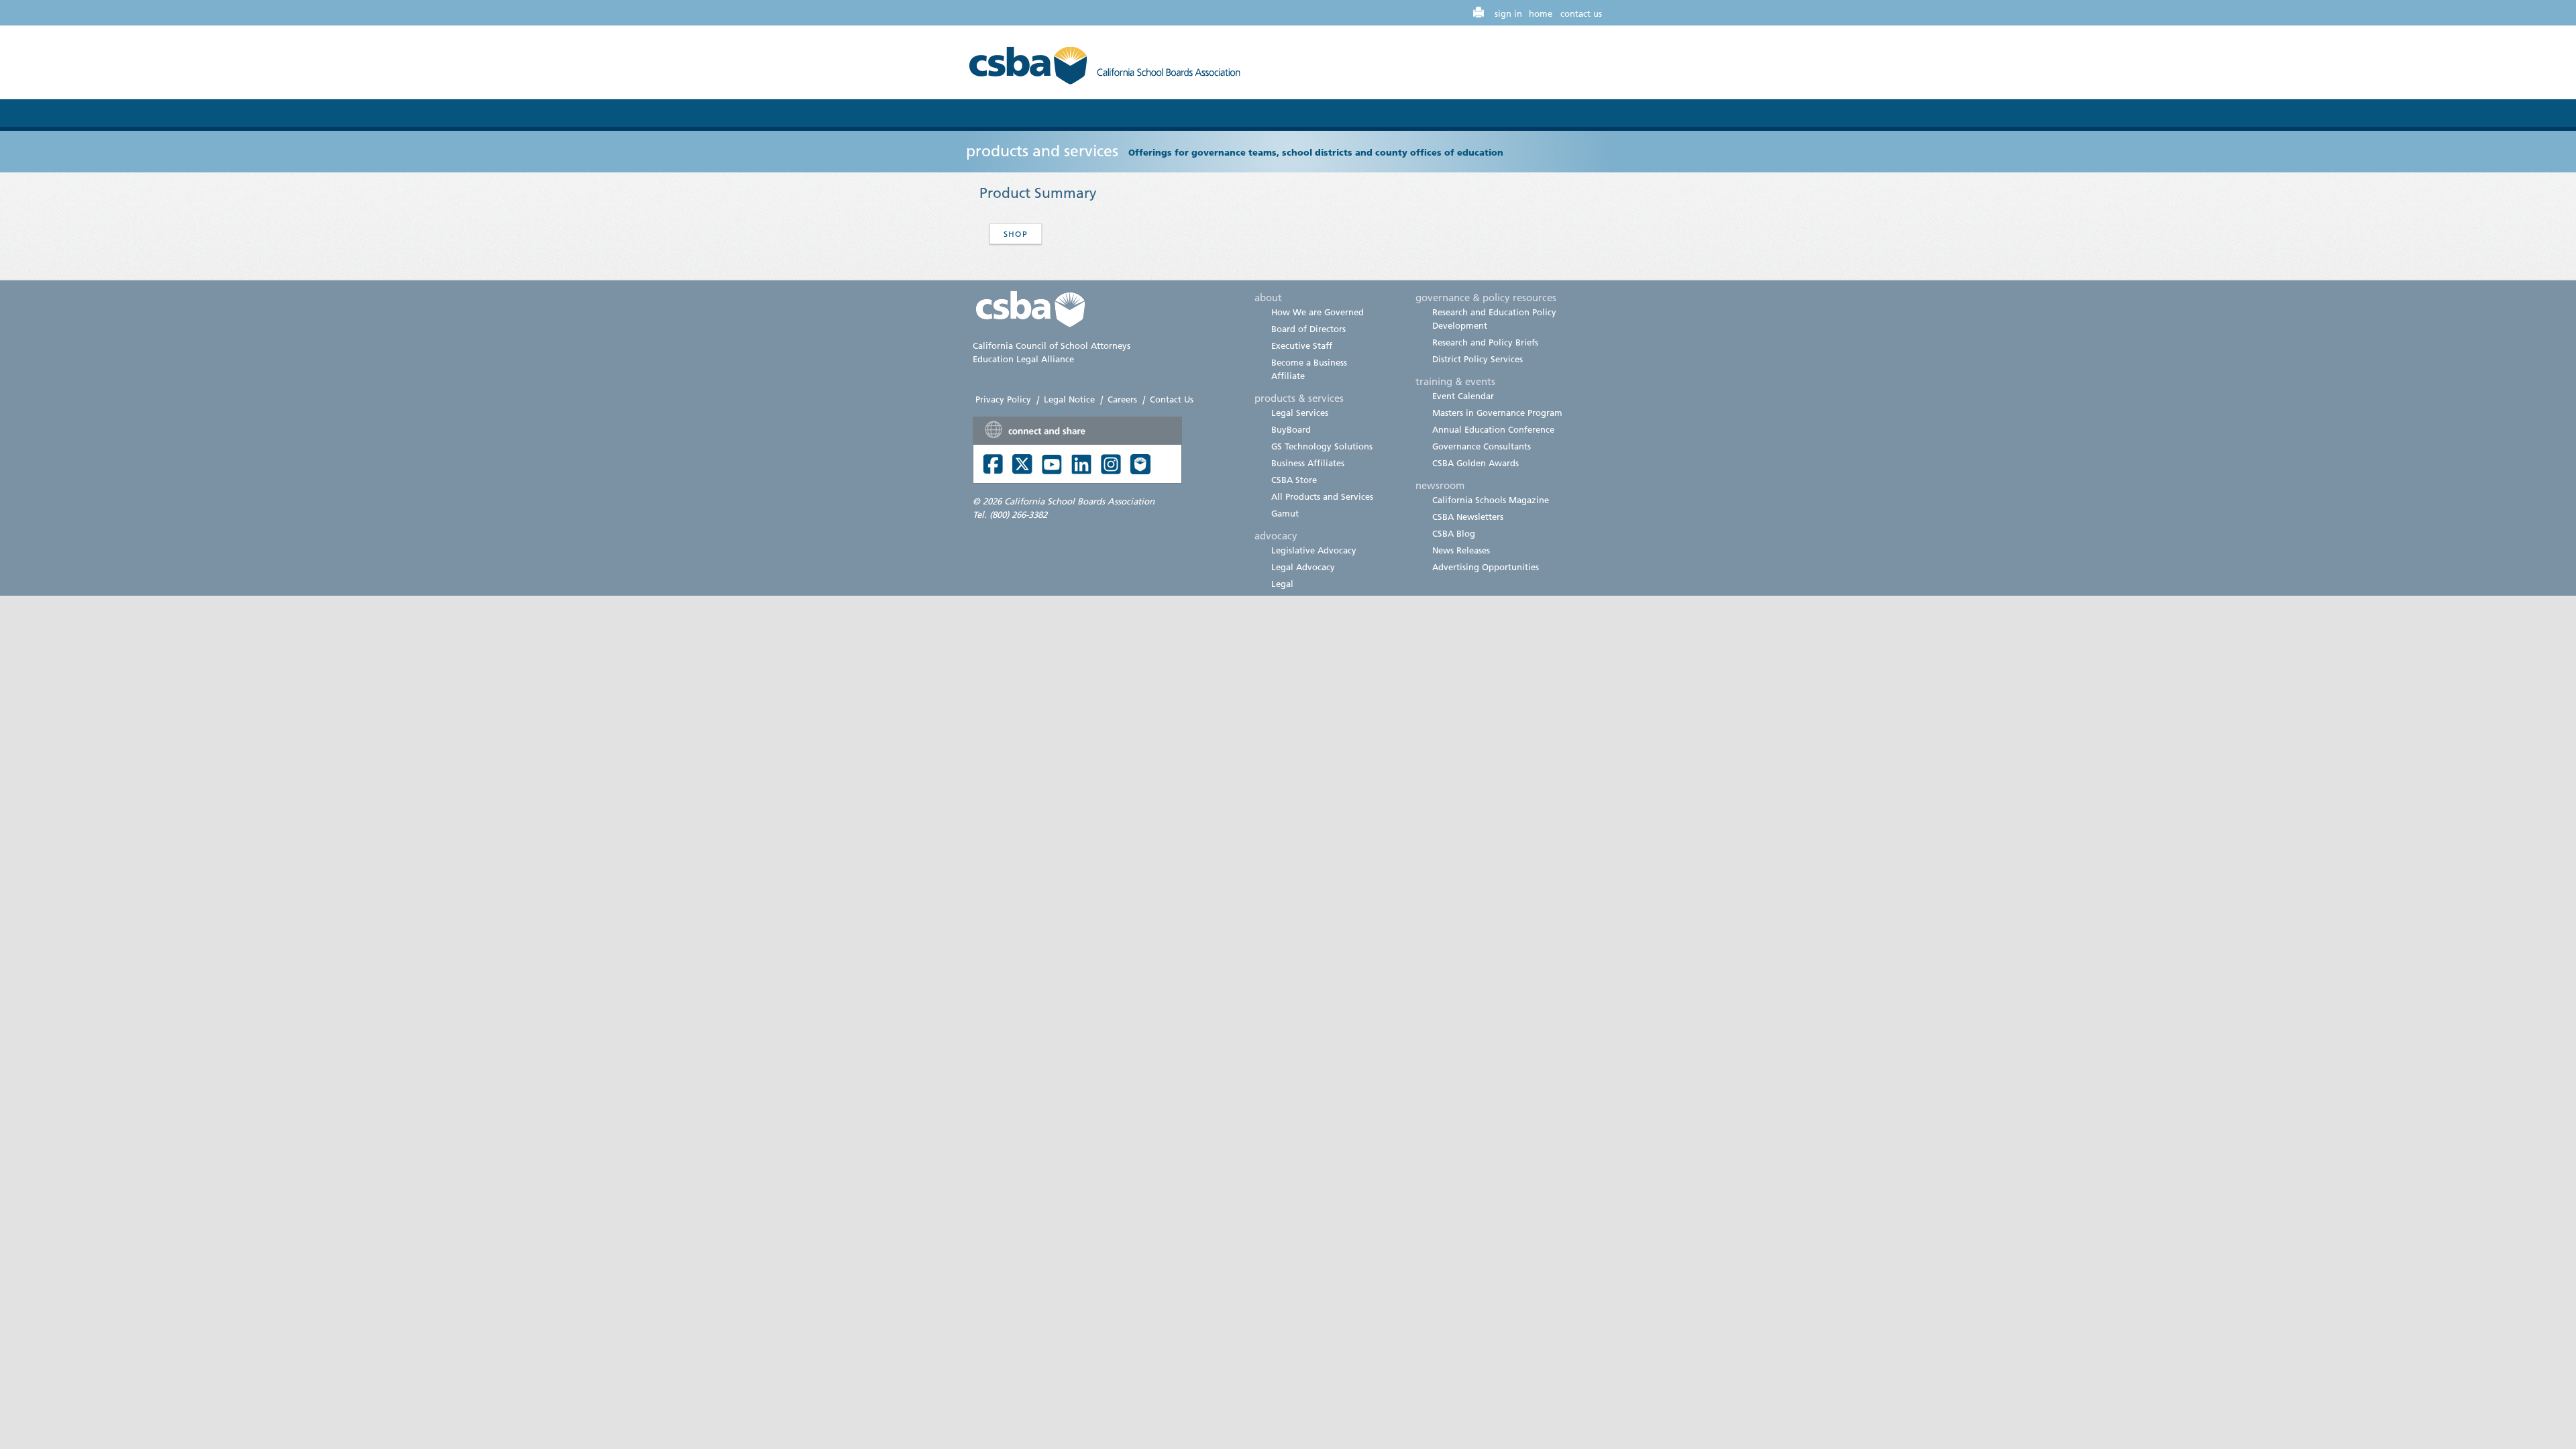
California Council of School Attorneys (1052, 345)
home (1541, 13)
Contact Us (1172, 399)
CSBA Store (1294, 480)
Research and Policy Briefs (1485, 342)
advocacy (1276, 535)
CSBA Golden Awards (1475, 463)
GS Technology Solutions (1322, 446)
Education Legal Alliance (1023, 359)
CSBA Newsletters (1468, 517)
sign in (1508, 13)
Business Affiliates (1308, 463)
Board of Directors (1308, 329)
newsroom (1440, 485)
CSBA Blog (1454, 533)
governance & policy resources (1486, 297)
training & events (1455, 381)
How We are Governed (1318, 312)
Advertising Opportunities (1486, 567)
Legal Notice (1069, 399)
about (1268, 297)
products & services (1299, 398)
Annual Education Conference (1493, 429)
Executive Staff (1302, 345)
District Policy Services (1478, 359)
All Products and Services (1322, 496)
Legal (1282, 584)
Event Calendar (1463, 396)
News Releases (1461, 550)
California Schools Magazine (1491, 500)
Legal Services (1300, 413)
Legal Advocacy (1303, 567)
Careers (1122, 399)
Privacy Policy (1003, 399)
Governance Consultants (1482, 446)
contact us (1581, 13)
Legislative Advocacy (1314, 550)
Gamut (1285, 513)
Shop (1016, 234)
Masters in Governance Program (1497, 413)
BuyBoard (1291, 429)
